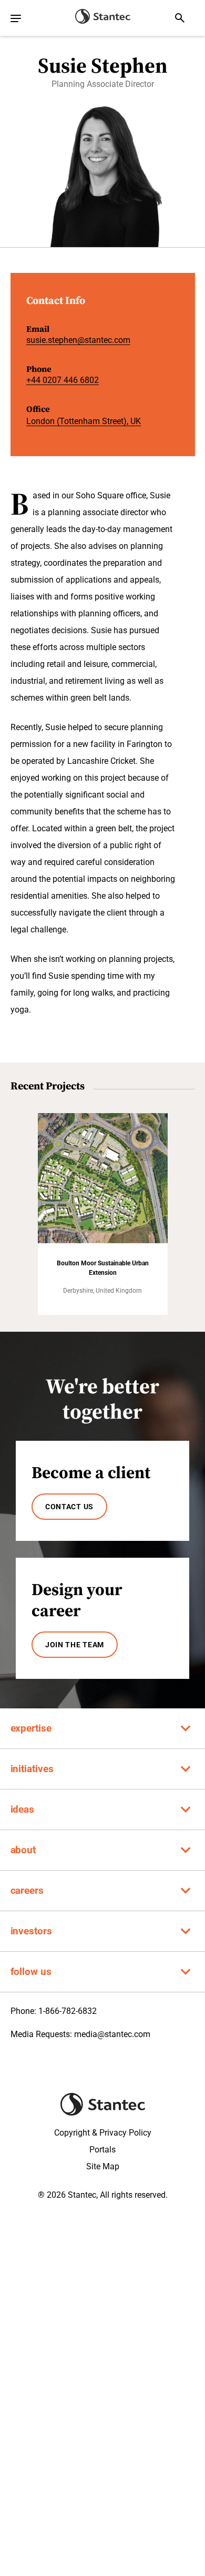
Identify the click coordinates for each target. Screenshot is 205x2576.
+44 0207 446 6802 (63, 380)
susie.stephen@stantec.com (78, 340)
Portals (102, 2150)
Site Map (103, 2166)
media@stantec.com (112, 2034)
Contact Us (69, 1507)
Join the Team (75, 1645)
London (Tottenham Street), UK (84, 421)
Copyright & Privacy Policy (103, 2133)
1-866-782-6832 (68, 2011)
